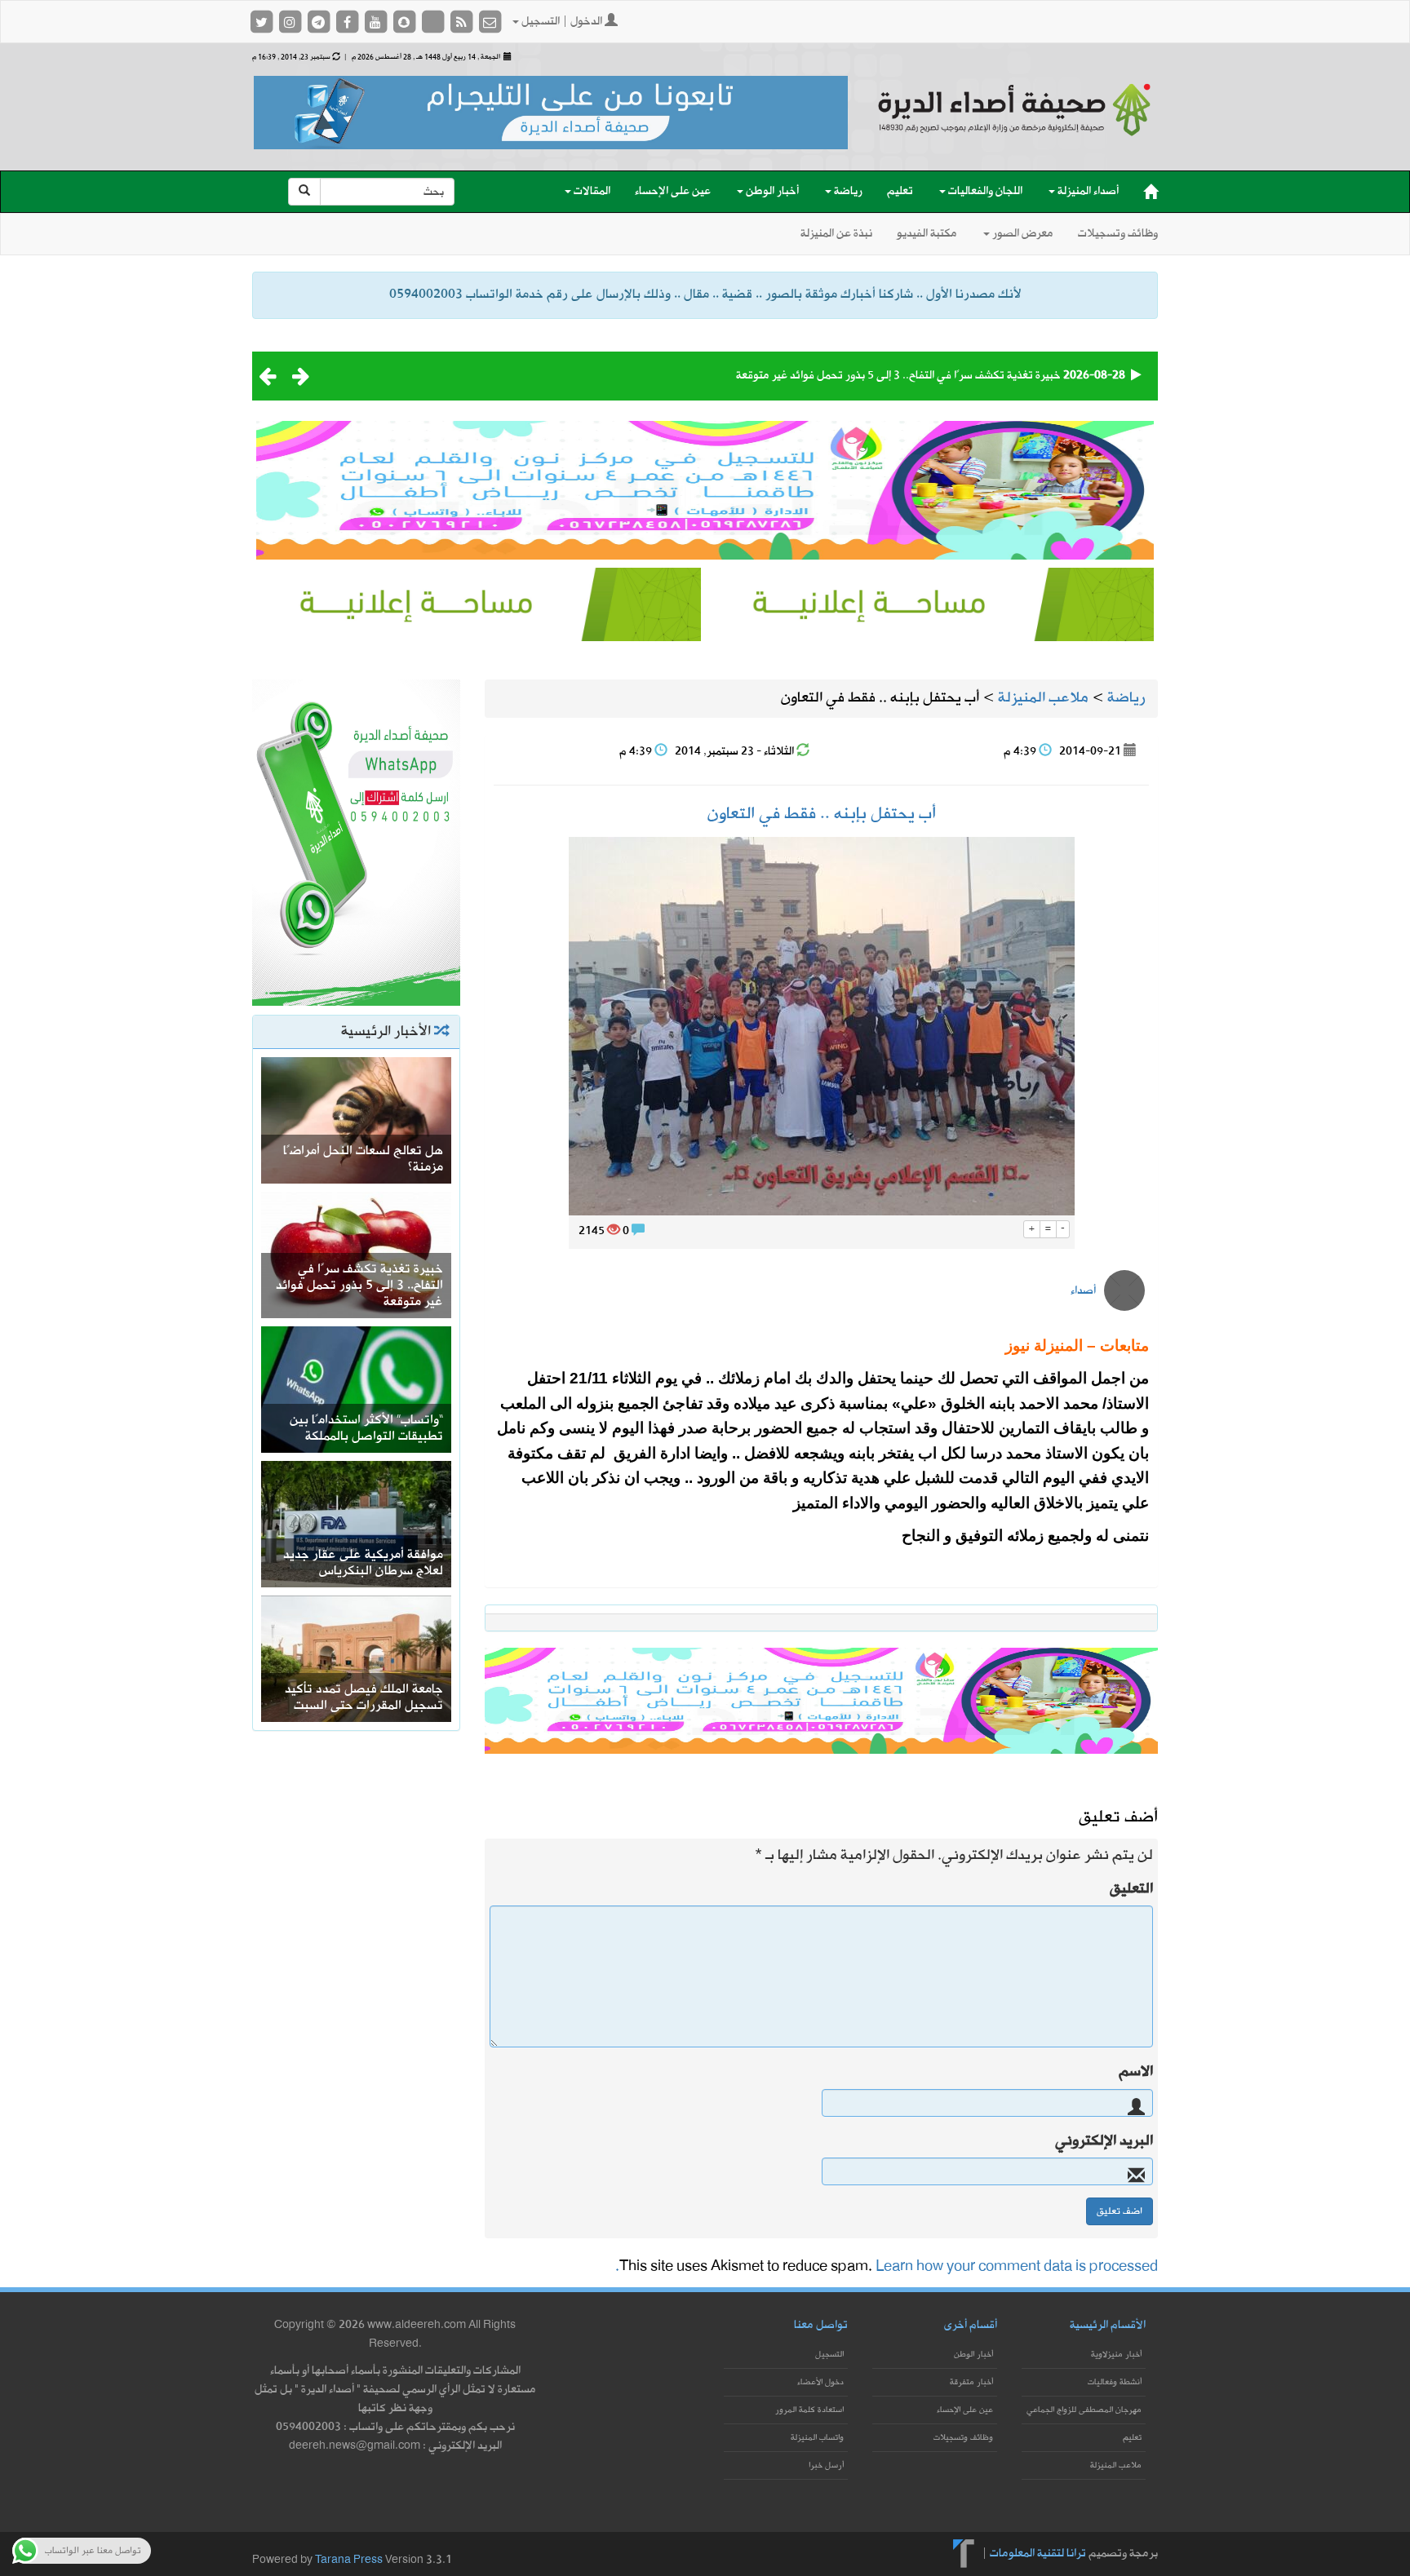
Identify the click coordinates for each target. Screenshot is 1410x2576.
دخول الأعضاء (820, 2382)
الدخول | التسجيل (562, 22)
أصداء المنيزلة (1087, 191)
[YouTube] (377, 22)
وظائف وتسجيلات (1118, 234)
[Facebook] (348, 22)
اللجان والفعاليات (984, 191)
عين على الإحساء (673, 191)
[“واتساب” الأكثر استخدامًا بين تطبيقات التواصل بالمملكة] (356, 1388)
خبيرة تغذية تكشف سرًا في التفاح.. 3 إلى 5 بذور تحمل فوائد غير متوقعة (898, 376)
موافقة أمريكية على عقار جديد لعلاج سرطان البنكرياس (363, 1563)
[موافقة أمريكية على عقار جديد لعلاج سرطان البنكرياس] (356, 1523)
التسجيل (829, 2355)
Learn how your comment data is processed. (887, 2266)
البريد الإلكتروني (1104, 2141)
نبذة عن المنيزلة (836, 234)
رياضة (847, 191)
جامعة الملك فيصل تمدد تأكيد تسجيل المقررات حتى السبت (364, 1697)
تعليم (900, 191)
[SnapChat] (405, 22)
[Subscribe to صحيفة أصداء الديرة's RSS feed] (462, 22)
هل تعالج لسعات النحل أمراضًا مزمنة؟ (363, 1159)
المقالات (591, 191)
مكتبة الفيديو (927, 234)
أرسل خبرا (826, 2465)
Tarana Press (349, 2560)
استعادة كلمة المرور (809, 2410)
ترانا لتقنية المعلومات (1038, 2553)
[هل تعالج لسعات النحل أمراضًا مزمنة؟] (356, 1119)
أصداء (1083, 1291)
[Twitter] (262, 22)
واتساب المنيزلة (817, 2438)
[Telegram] (319, 22)
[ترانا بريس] (964, 2553)
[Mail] (490, 22)
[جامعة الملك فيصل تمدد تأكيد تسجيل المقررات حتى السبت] (356, 1657)
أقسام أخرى (971, 2325)
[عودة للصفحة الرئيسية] (1015, 124)
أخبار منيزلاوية (1116, 2355)
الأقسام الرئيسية (1108, 2325)
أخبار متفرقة (971, 2382)
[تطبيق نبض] (434, 22)
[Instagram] (291, 22)
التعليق (1131, 1889)
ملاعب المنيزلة (1116, 2465)
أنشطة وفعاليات (1115, 2382)
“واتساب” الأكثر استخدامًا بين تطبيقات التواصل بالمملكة (366, 1428)
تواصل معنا (821, 2325)
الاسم (1136, 2072)
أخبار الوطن (771, 191)
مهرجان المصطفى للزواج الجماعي (1084, 2410)
